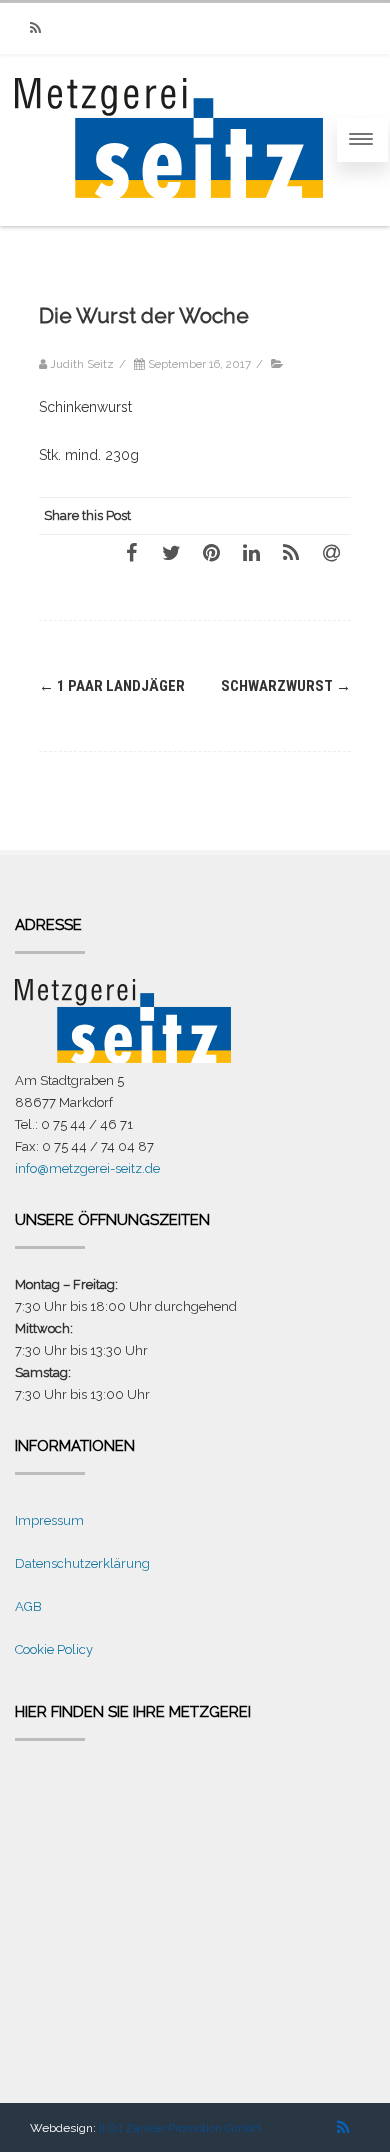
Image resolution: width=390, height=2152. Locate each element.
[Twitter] (171, 552)
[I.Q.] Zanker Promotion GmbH (180, 2128)
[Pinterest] (211, 552)
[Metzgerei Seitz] (169, 217)
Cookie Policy (54, 1649)
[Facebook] (131, 552)
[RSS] (35, 28)
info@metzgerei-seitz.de (87, 1168)
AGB (28, 1606)
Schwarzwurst (286, 686)
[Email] (331, 552)
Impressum (49, 1520)
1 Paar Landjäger (112, 686)
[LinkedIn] (251, 552)
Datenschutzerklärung (82, 1563)
